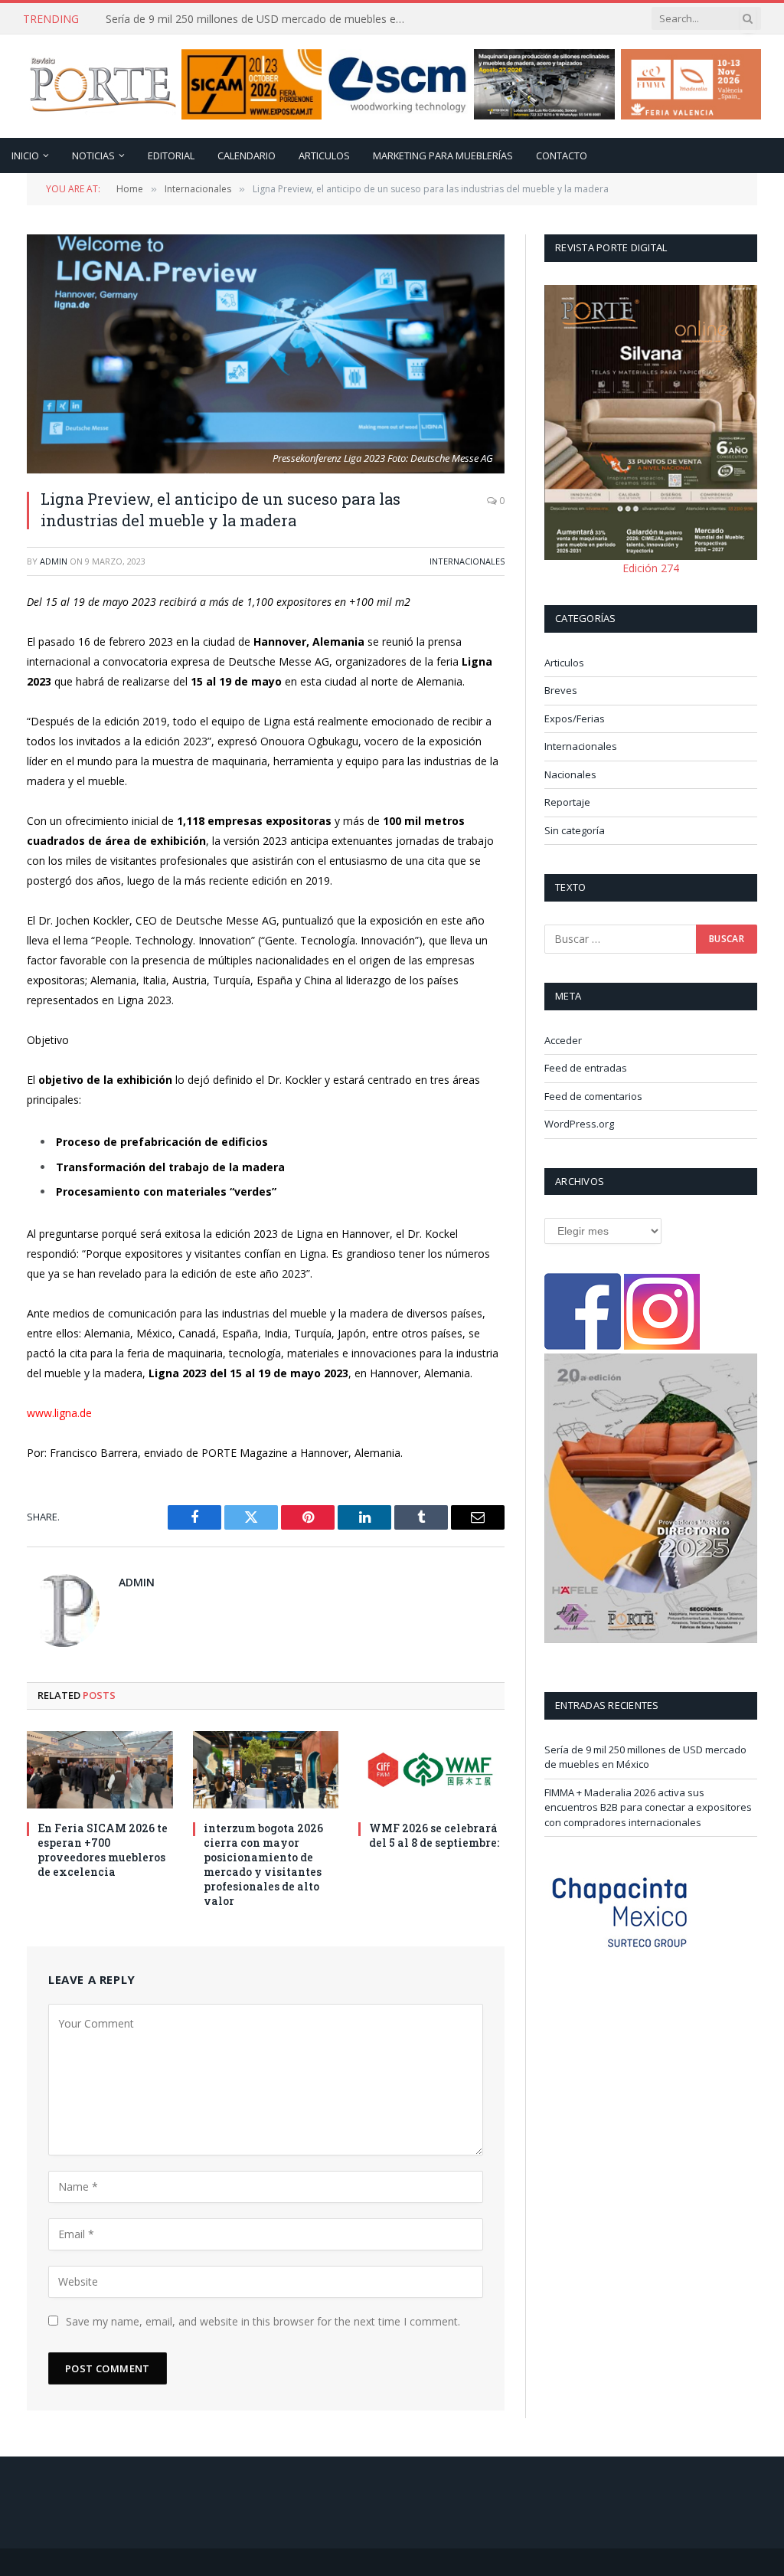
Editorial (171, 155)
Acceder (563, 1040)
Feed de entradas (586, 1068)
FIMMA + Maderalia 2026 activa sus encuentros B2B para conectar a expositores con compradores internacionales (176, 27)
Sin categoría (575, 830)
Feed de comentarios (593, 1096)
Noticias (93, 155)
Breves (561, 690)
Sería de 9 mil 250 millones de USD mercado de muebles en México (645, 1757)
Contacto (562, 155)
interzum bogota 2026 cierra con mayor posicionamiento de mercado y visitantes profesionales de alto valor (263, 1864)
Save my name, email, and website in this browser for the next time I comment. (263, 2321)
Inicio (25, 155)
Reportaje (567, 802)
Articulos (324, 155)
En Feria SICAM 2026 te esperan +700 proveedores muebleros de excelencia (103, 1850)
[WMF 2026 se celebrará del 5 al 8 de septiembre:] (431, 1770)
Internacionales (467, 561)
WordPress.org (579, 1124)
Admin (54, 561)
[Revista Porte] (103, 87)
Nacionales (570, 774)
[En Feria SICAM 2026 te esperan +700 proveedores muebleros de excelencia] (100, 1770)
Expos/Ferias (575, 718)
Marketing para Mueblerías (443, 155)
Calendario (247, 155)
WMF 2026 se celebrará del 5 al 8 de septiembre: (434, 1835)
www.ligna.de (59, 1413)
